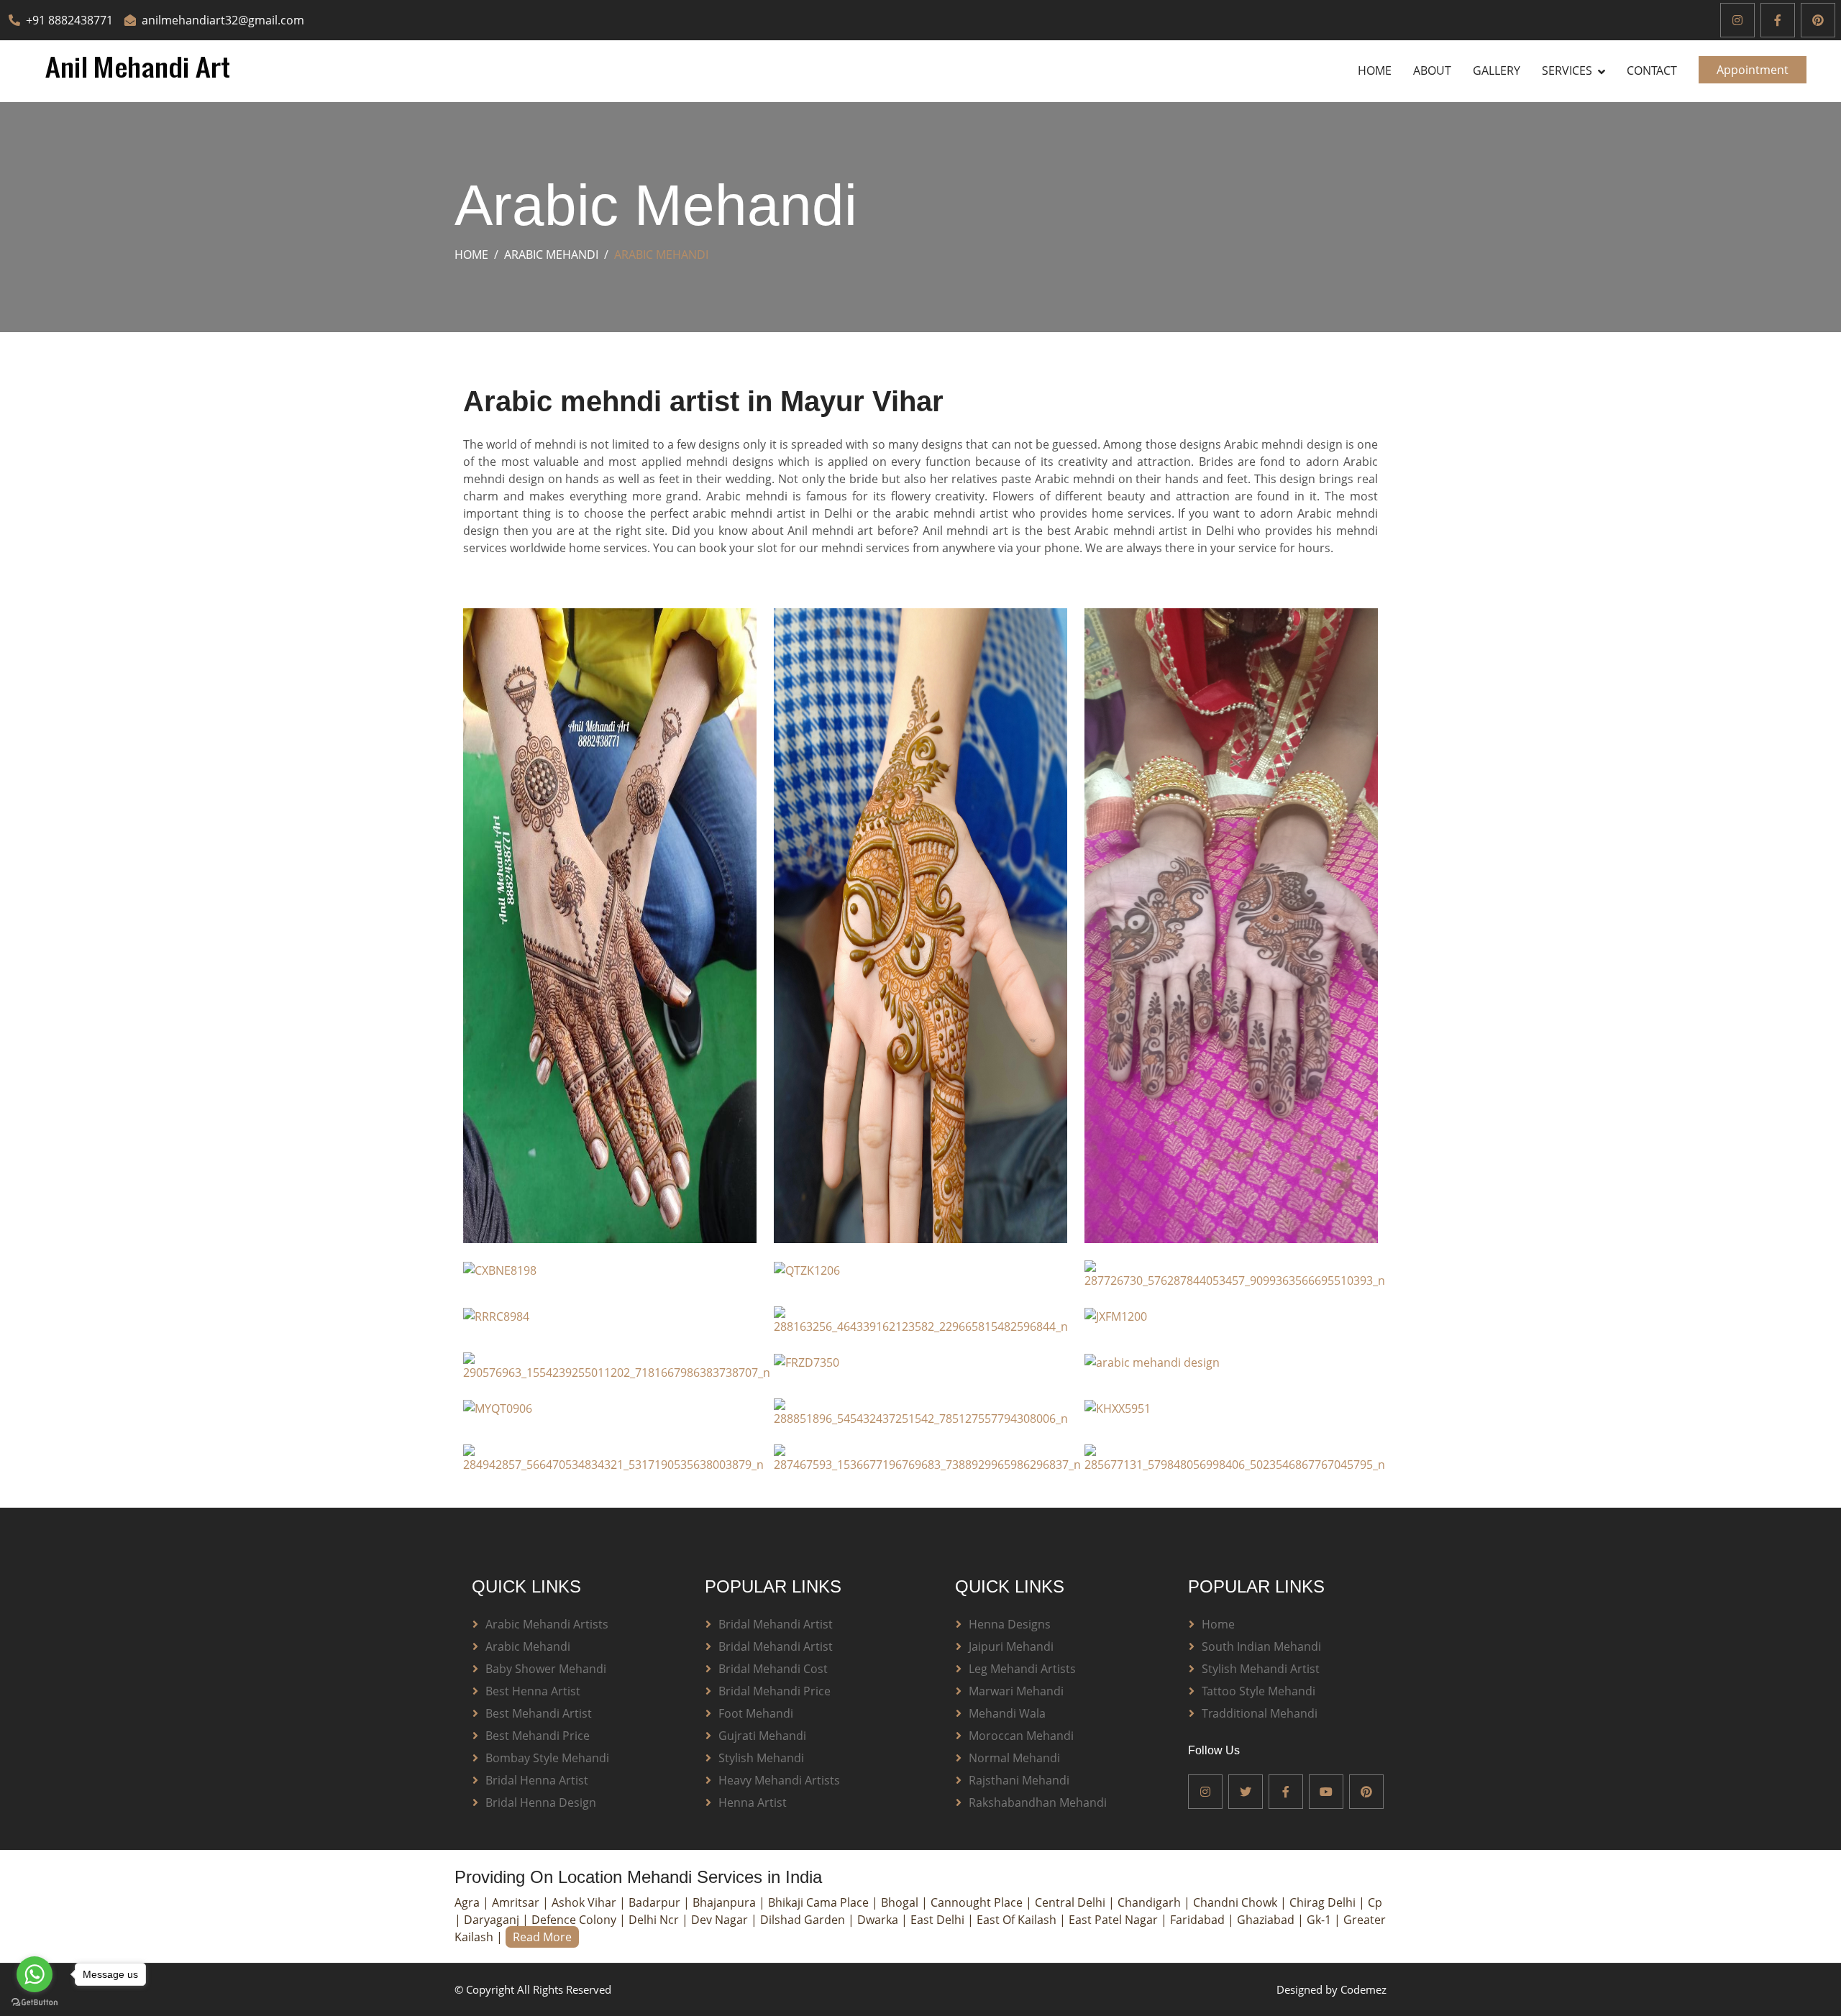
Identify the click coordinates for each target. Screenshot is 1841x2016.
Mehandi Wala (1007, 1713)
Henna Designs (1010, 1624)
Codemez (1363, 1989)
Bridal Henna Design (541, 1802)
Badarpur (656, 1902)
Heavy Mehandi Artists (779, 1780)
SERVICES (1567, 70)
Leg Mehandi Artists (1022, 1669)
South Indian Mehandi (1261, 1646)
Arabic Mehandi (551, 255)
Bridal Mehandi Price (775, 1691)
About (1432, 70)
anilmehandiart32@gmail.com (223, 20)
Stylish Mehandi (761, 1758)
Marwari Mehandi (1016, 1691)
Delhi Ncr (655, 1920)
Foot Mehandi (756, 1713)
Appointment (1753, 70)
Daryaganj (493, 1920)
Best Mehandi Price (538, 1736)
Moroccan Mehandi (1021, 1736)
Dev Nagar (721, 1920)
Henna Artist (753, 1802)
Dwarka (879, 1920)
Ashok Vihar (585, 1902)
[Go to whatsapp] (35, 1974)
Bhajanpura (726, 1902)
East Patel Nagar (1115, 1920)
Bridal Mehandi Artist (776, 1624)
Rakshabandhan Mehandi (1038, 1802)
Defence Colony (575, 1920)
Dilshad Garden (804, 1920)
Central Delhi (1072, 1902)
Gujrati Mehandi (762, 1736)
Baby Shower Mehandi (546, 1669)
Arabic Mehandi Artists (547, 1624)
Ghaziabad (1267, 1920)
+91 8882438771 (69, 20)
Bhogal (901, 1902)
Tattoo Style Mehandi (1258, 1691)
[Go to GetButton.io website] (35, 2002)
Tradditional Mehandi (1260, 1713)
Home (1375, 70)
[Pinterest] (1818, 20)
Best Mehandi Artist (539, 1713)
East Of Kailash (1018, 1920)
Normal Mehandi (1014, 1758)
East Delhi (939, 1920)
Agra (469, 1902)
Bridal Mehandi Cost (773, 1669)
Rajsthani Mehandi (1019, 1780)
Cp (1375, 1902)
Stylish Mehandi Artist (1261, 1669)
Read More (542, 1937)
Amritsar (517, 1902)
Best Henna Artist (533, 1691)
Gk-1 (1320, 1920)
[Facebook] (1778, 20)
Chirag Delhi (1324, 1902)
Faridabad (1199, 1920)
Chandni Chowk (1237, 1902)
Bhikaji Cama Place (820, 1902)
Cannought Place (978, 1902)
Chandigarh (1151, 1902)
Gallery (1497, 70)
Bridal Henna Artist (537, 1780)
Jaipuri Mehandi (1011, 1646)
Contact (1652, 70)
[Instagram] (1737, 20)
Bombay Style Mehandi (547, 1758)
